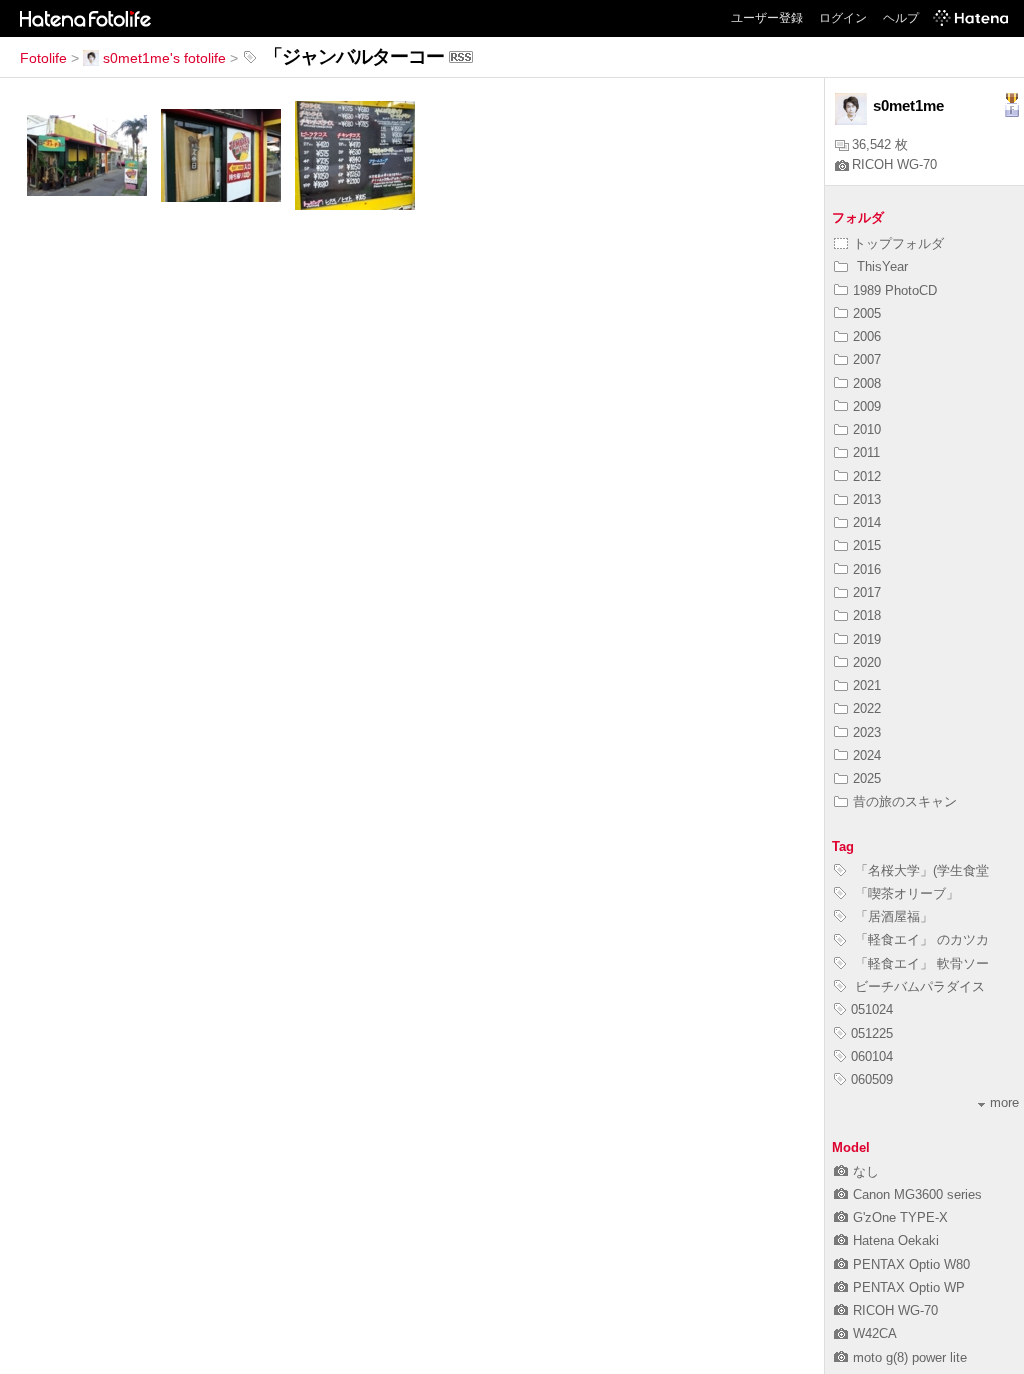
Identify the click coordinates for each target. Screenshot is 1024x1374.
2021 (867, 685)
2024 (867, 755)
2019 (867, 639)
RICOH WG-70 (894, 164)
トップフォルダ (898, 243)
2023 (867, 732)
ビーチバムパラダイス (918, 986)
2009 (867, 406)
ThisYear (880, 266)
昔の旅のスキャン (905, 801)
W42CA (875, 1333)
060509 (872, 1079)
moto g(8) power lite (910, 1357)
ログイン (843, 18)
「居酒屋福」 (892, 916)
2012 (867, 476)
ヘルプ (901, 18)
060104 (872, 1056)
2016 (867, 569)
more (1004, 1102)
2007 (867, 359)
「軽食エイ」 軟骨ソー (920, 963)
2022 (867, 708)
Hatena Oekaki (896, 1240)
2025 (867, 778)
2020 (867, 662)
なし (866, 1171)
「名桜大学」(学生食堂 (920, 870)
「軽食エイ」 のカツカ (920, 939)
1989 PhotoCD (895, 290)
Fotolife (43, 58)
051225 (872, 1033)
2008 (867, 383)
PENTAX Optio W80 (911, 1264)
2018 (867, 615)
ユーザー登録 (767, 18)
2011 (866, 452)
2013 (867, 499)
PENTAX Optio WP (909, 1287)
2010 (867, 429)
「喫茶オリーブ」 (905, 893)
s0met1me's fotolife (164, 58)
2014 (867, 522)
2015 (867, 545)
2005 (867, 313)
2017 (867, 592)
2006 (867, 336)
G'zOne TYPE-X (900, 1217)
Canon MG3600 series (917, 1194)
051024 (872, 1009)
